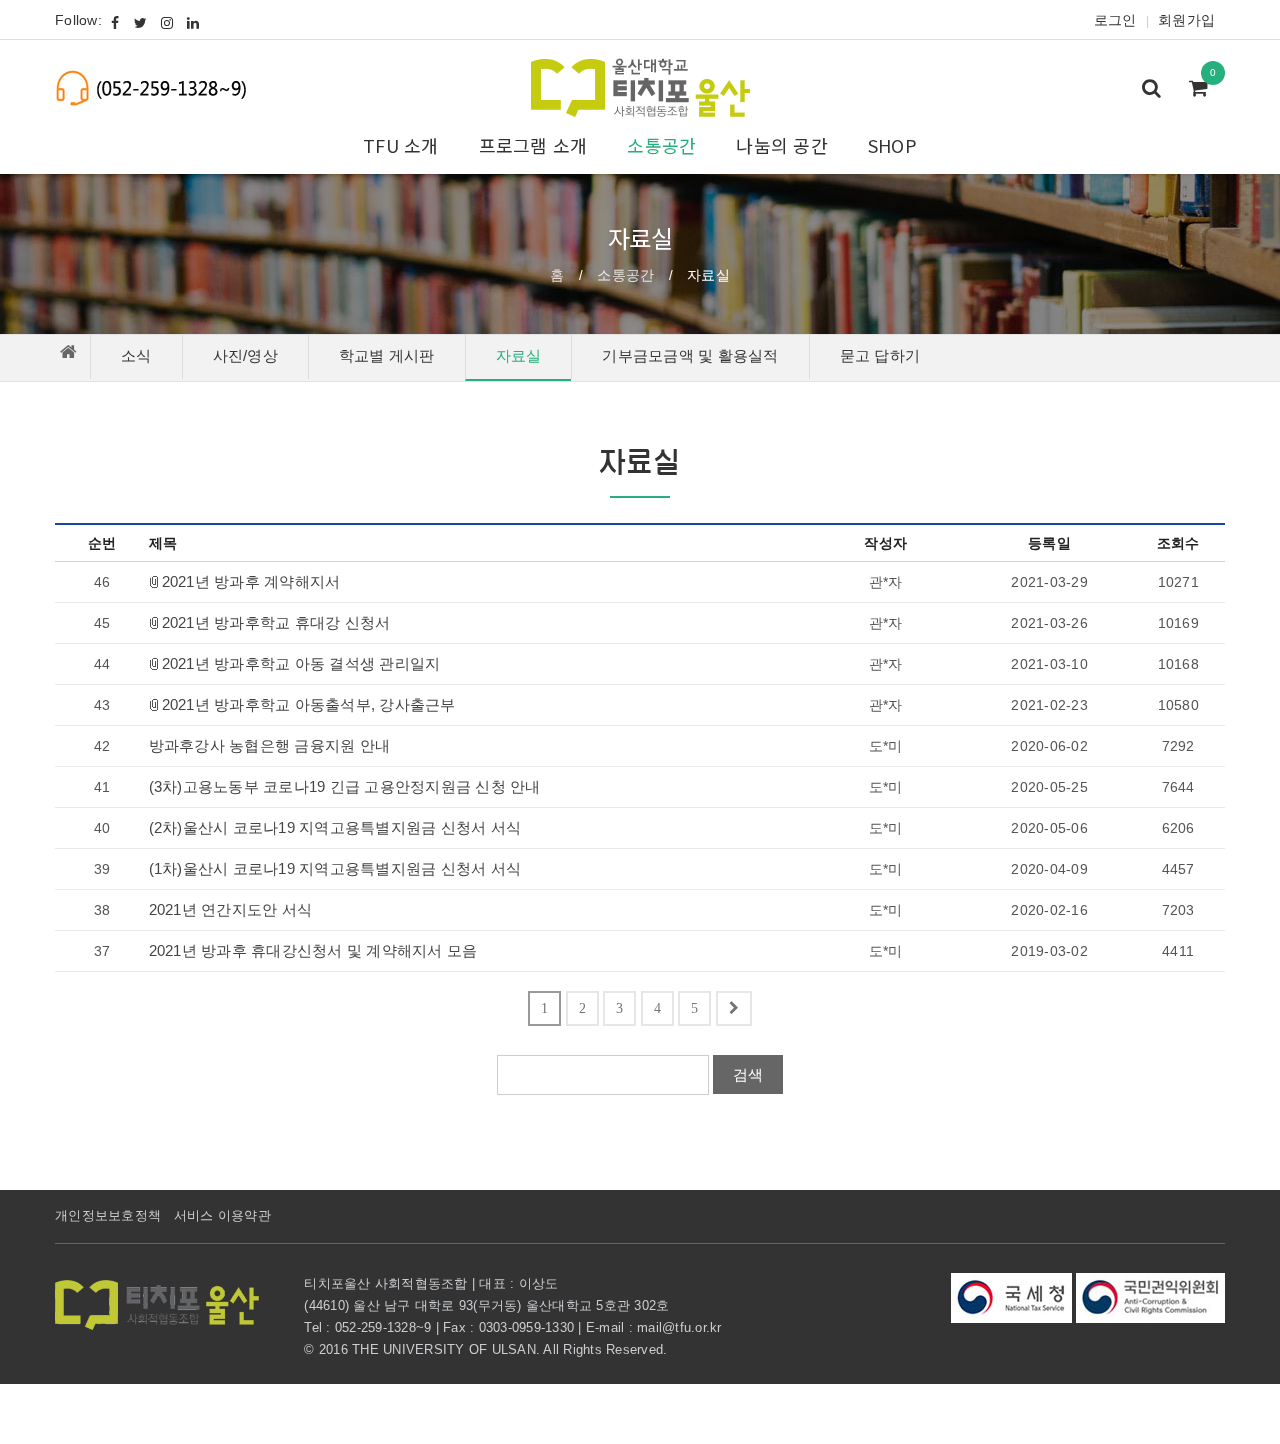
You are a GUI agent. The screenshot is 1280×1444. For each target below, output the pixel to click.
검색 (748, 1074)
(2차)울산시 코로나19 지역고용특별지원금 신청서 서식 (335, 828)
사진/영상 (245, 355)
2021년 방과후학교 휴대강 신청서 (276, 623)
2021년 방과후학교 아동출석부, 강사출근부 (309, 705)
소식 (136, 355)
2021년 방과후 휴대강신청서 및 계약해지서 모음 (313, 951)
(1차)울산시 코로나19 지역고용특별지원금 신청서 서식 (335, 869)
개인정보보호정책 (108, 1215)
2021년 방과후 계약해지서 (251, 582)
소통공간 (625, 275)
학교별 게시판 (387, 355)
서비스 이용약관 (222, 1215)
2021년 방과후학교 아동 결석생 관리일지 (301, 664)
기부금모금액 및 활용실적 (690, 355)
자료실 (519, 355)
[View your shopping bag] (1204, 90)
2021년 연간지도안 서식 (231, 910)
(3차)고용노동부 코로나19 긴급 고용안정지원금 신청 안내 (345, 787)
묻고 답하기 (880, 355)
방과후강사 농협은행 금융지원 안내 (270, 746)
